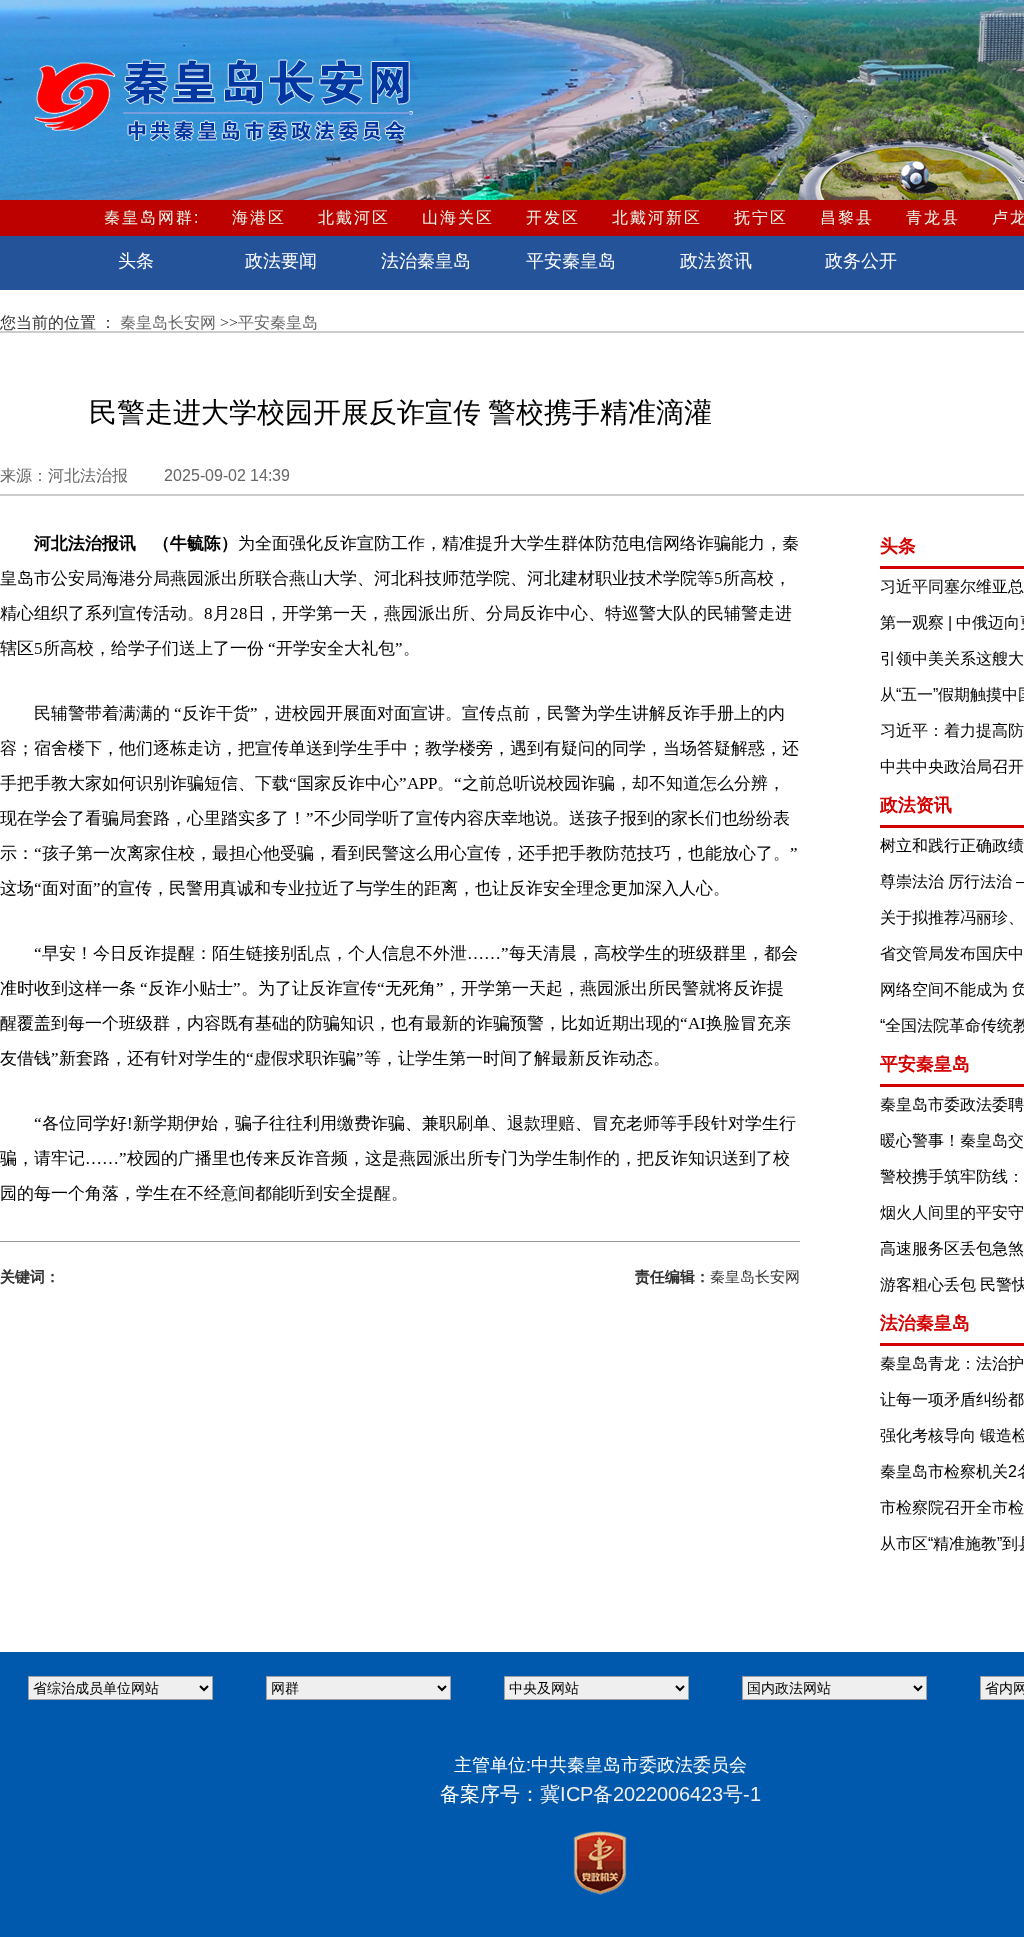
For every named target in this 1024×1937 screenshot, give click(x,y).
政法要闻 (281, 261)
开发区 (553, 217)
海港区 (259, 217)
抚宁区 (761, 217)
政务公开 (861, 261)
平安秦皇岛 (571, 261)
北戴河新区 (657, 217)
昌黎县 (847, 217)
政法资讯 (716, 261)
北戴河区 (354, 217)
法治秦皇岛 (426, 261)
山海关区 (458, 217)
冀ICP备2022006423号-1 (650, 1794)
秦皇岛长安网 (170, 322)
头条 (136, 261)
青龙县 (933, 217)
